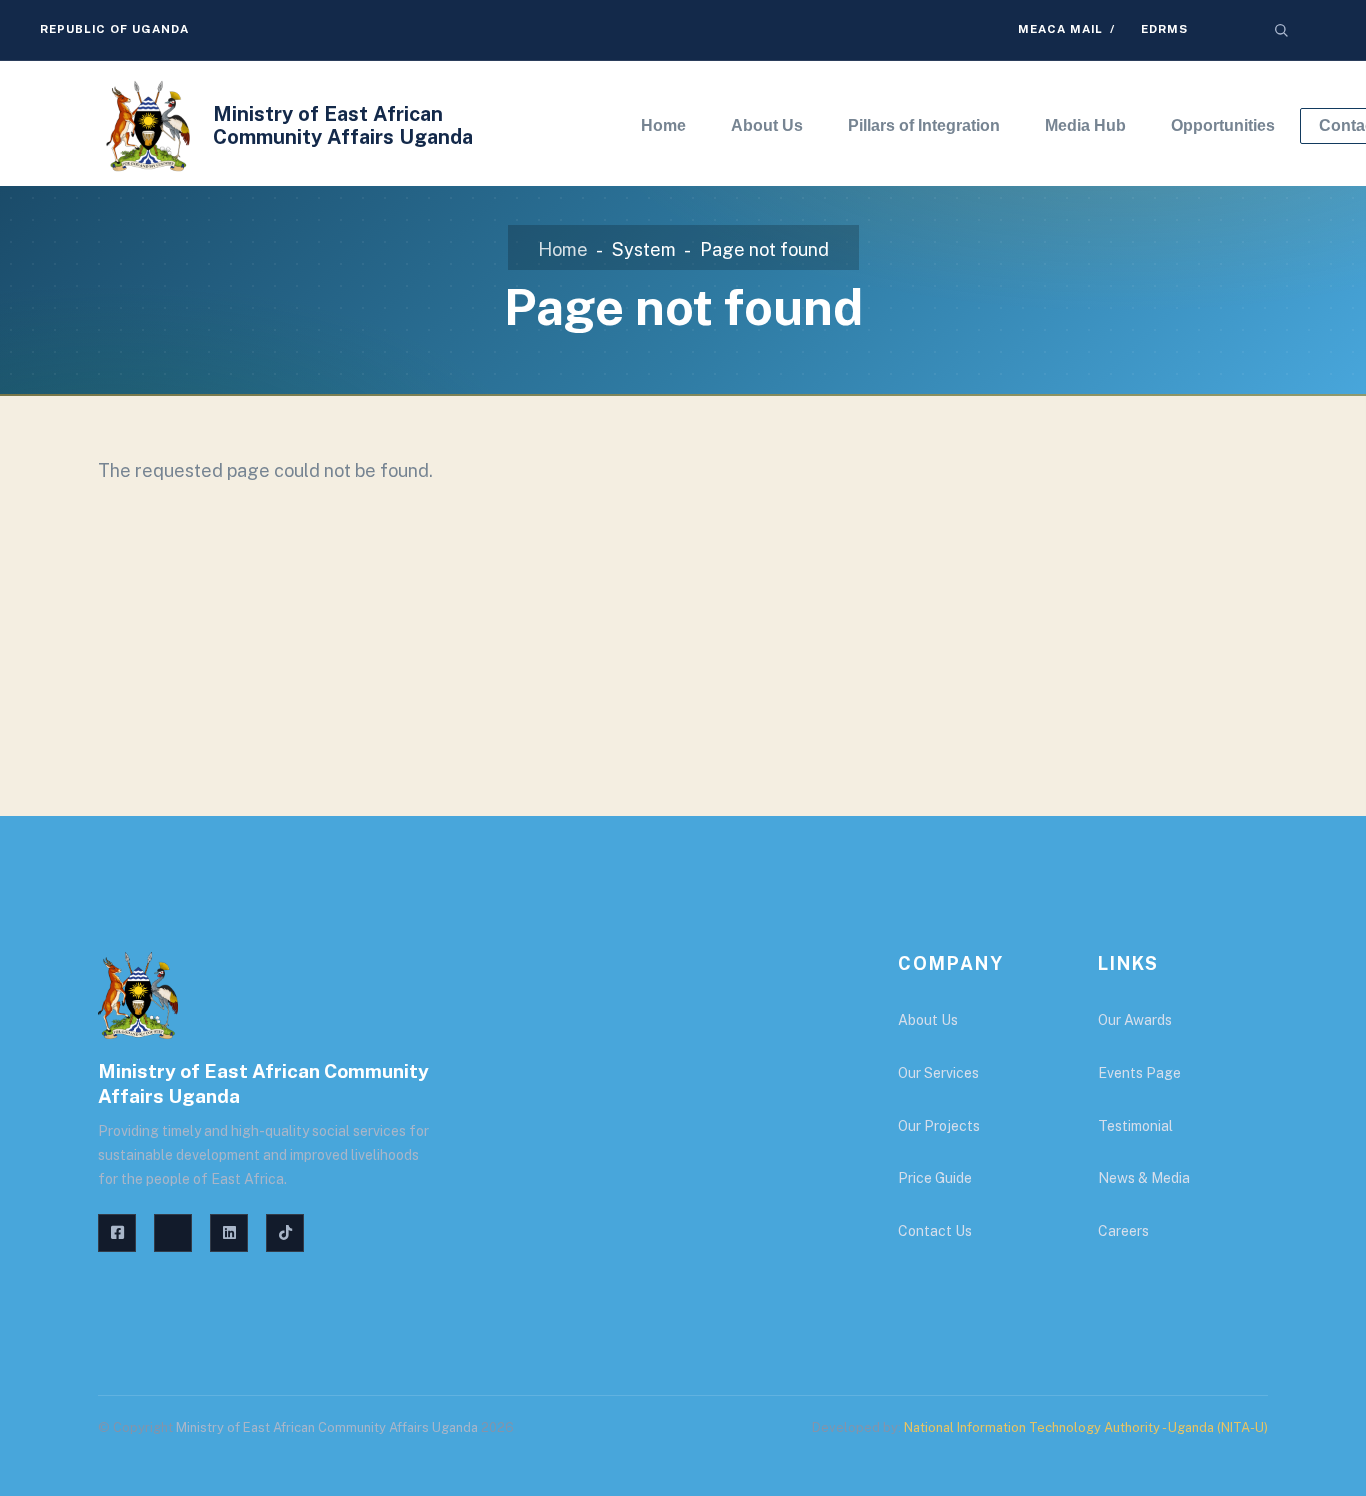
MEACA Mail (1060, 29)
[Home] (148, 126)
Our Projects (939, 1126)
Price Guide (935, 1178)
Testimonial (1135, 1126)
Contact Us (935, 1231)
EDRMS (1164, 29)
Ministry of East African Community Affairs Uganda (343, 126)
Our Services (938, 1073)
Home (563, 249)
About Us (928, 1020)
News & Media (1144, 1178)
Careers (1123, 1231)
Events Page (1139, 1073)
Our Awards (1135, 1020)
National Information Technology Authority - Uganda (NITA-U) (1086, 1427)
